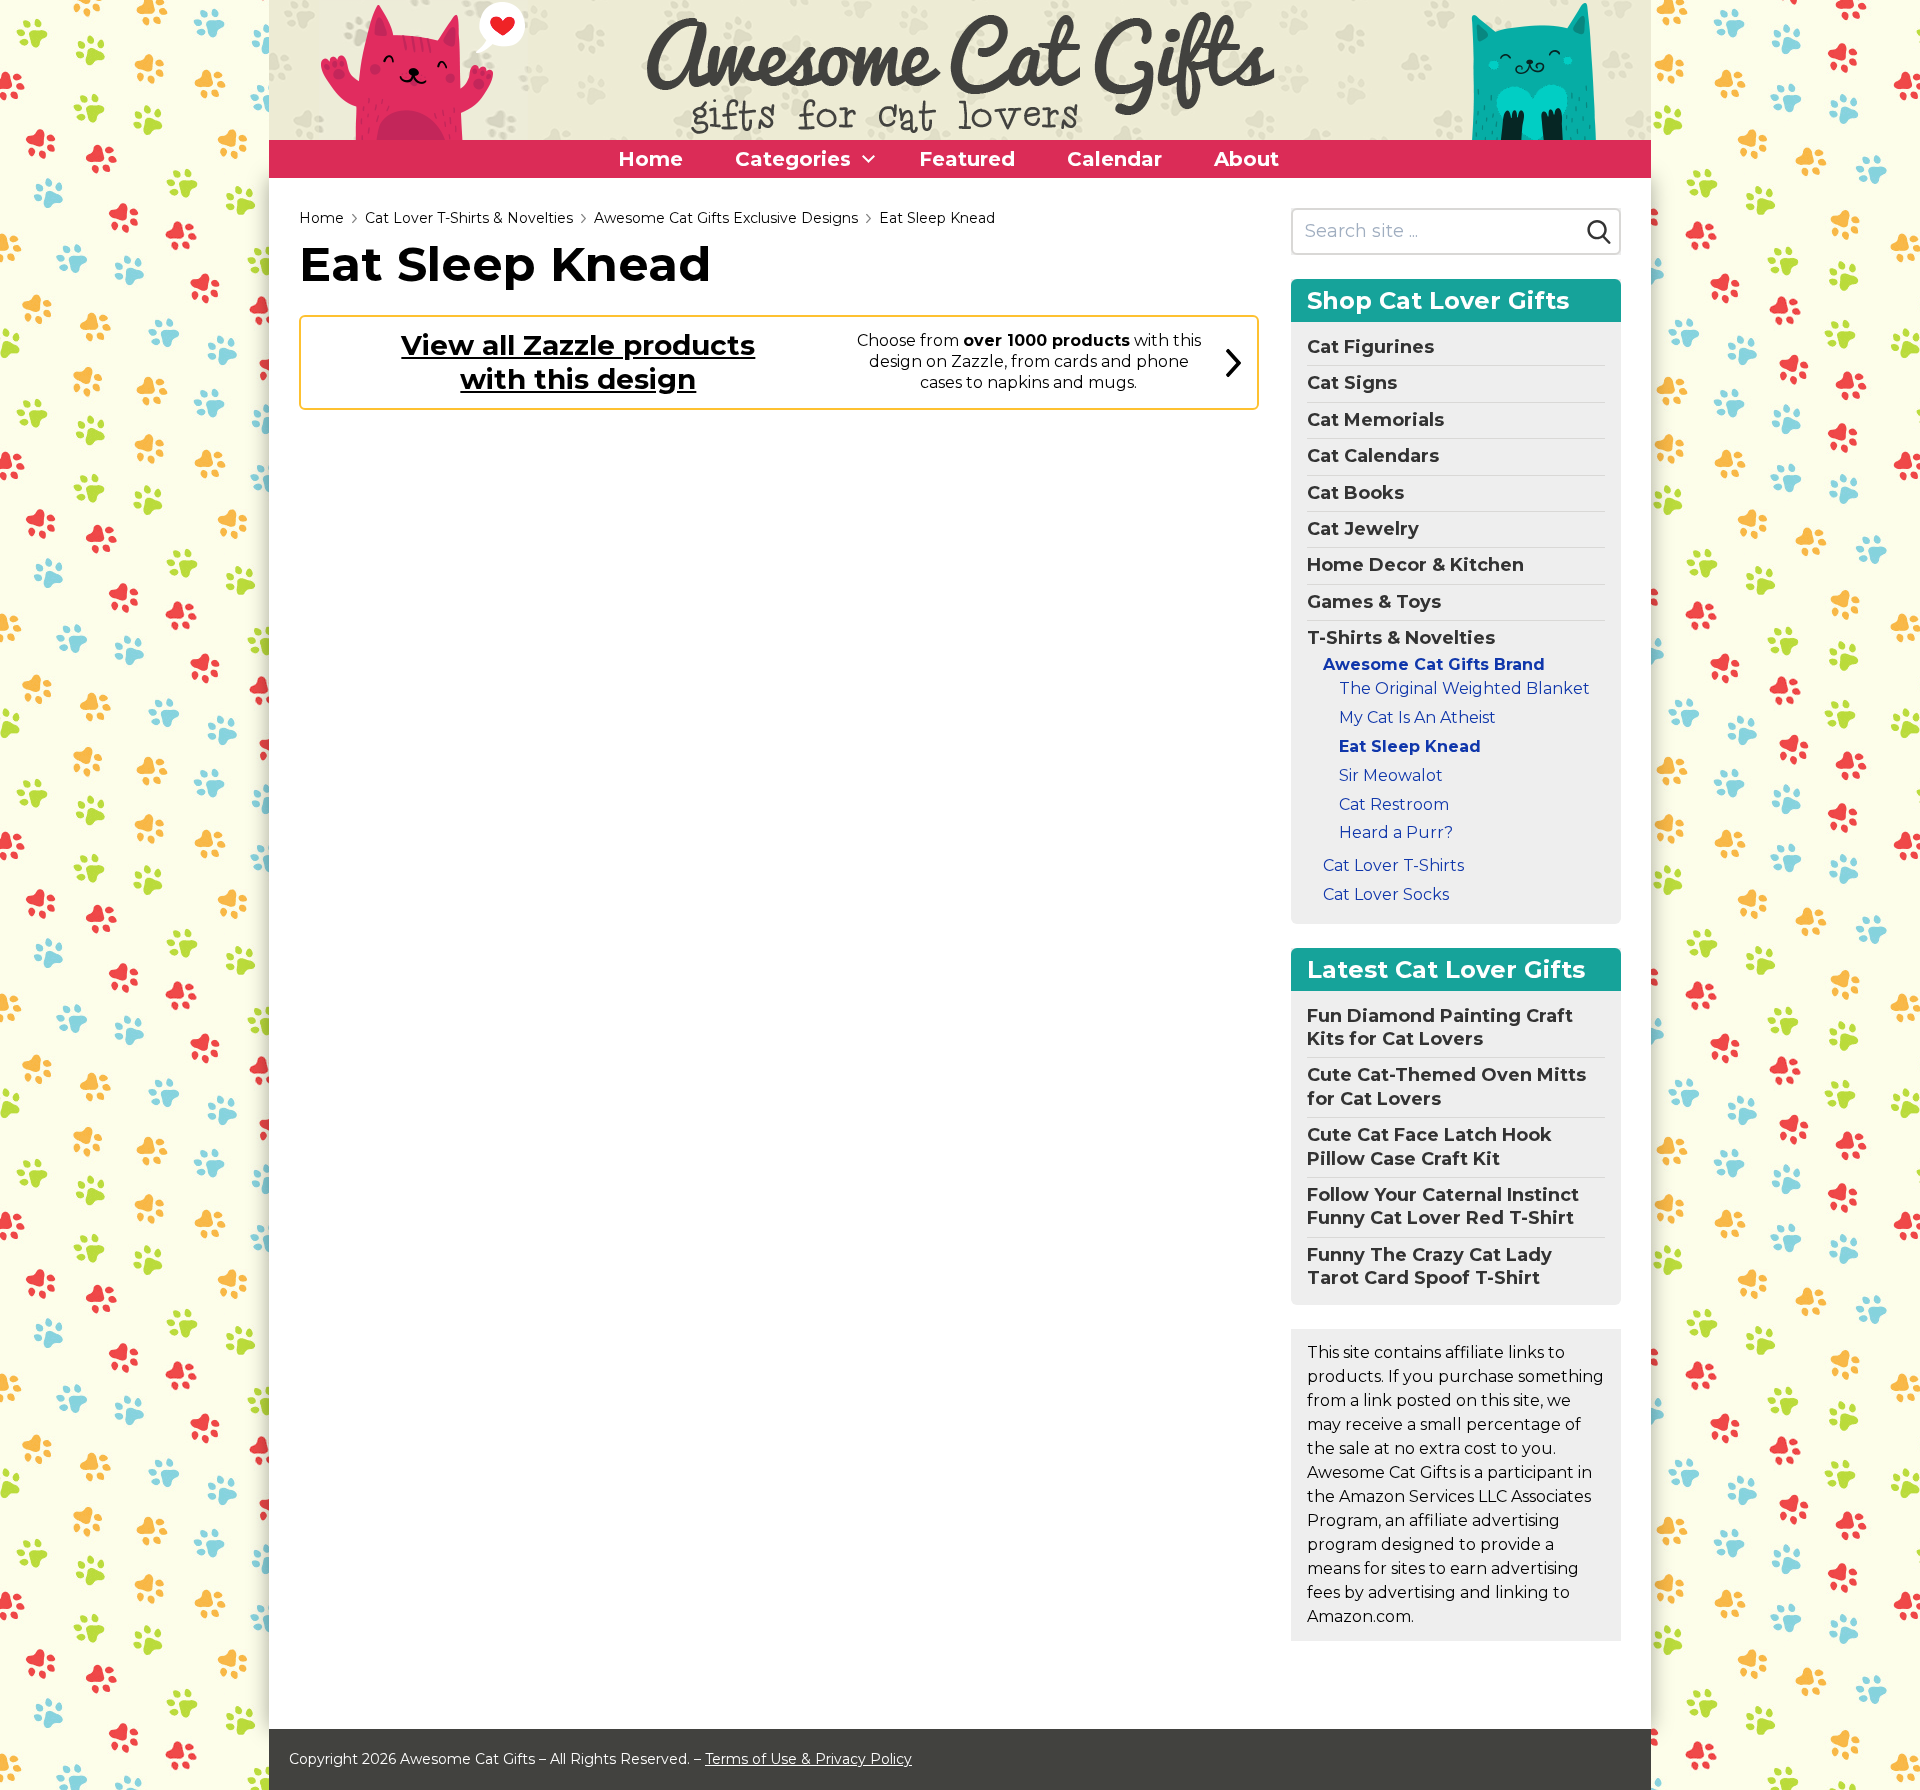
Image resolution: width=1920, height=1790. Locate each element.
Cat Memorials (1375, 420)
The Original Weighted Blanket (1464, 688)
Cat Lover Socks (1386, 894)
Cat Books (1355, 493)
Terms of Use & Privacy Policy (808, 1759)
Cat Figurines (1370, 347)
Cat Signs (1352, 383)
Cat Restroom (1394, 804)
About (1246, 159)
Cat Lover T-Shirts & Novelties (469, 218)
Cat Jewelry (1363, 529)
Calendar (1114, 159)
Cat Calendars (1373, 456)
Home (650, 159)
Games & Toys (1374, 602)
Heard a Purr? (1396, 832)
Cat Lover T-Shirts (1393, 865)
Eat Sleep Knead (937, 218)
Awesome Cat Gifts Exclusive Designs (726, 218)
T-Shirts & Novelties (1401, 638)
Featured (967, 159)
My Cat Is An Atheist (1417, 717)
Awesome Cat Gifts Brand (1434, 664)
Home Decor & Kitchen (1415, 565)
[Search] (1599, 232)
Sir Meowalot (1391, 775)
